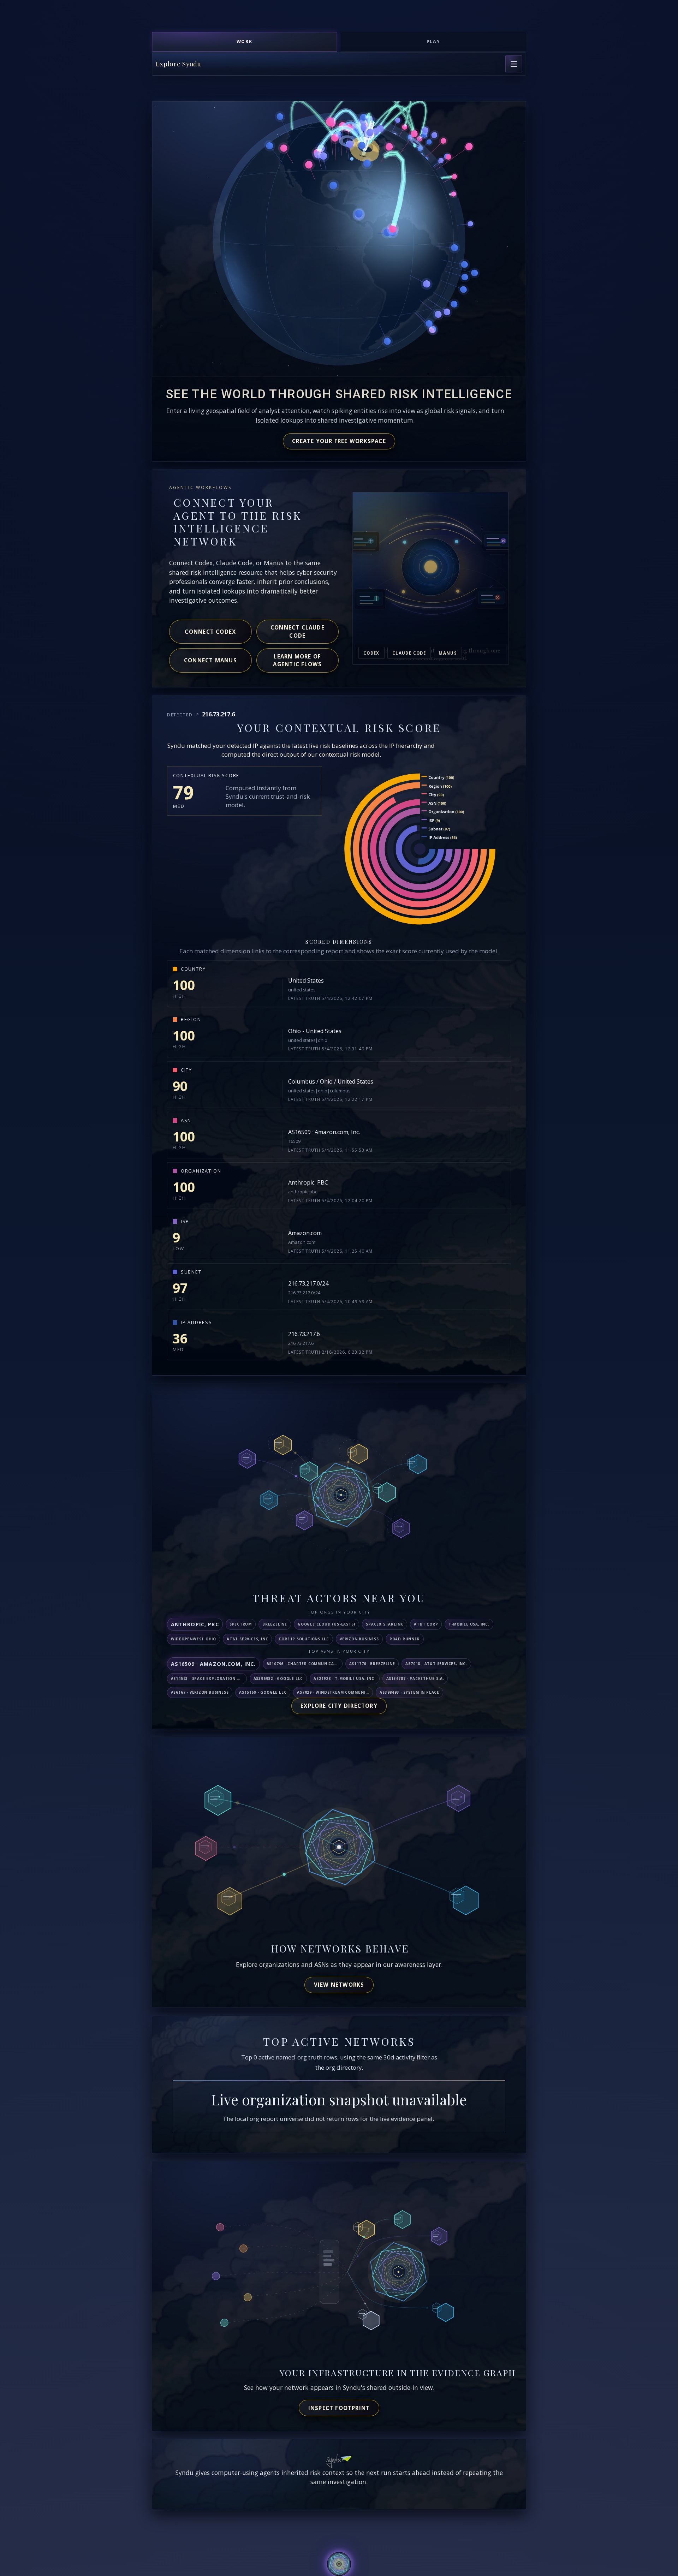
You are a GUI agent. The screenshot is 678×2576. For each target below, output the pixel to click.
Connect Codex (210, 632)
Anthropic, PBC (308, 1182)
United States (306, 980)
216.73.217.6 (304, 1334)
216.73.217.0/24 (308, 1283)
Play (434, 41)
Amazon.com (305, 1233)
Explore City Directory (339, 1706)
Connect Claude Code (298, 631)
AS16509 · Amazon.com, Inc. (324, 1132)
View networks (339, 1985)
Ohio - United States (315, 1031)
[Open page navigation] (514, 64)
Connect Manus (210, 660)
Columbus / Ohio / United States (331, 1081)
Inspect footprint (339, 2408)
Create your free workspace (339, 441)
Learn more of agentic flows (297, 660)
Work (245, 41)
